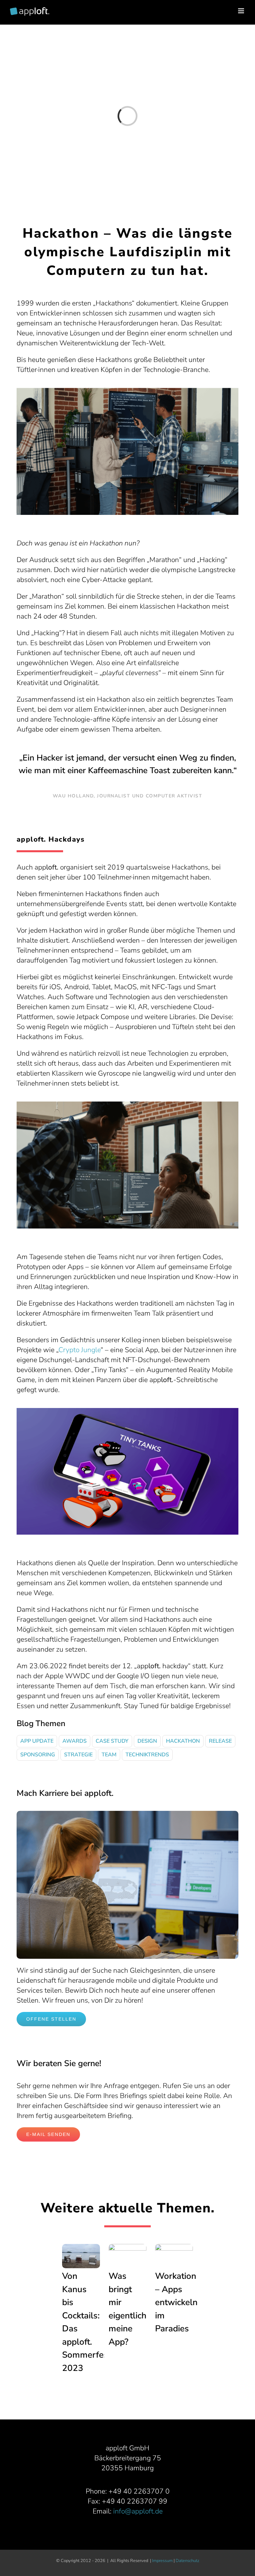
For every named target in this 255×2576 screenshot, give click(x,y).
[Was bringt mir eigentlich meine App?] (128, 2256)
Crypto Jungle (80, 1350)
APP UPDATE (37, 1741)
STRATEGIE (78, 1755)
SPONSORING (38, 1755)
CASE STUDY (112, 1741)
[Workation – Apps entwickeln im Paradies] (174, 2256)
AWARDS (75, 1741)
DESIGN (147, 1741)
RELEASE (220, 1741)
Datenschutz (187, 2561)
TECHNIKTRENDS (147, 1755)
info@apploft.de (138, 2511)
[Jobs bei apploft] (127, 1814)
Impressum (162, 2561)
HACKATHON (183, 1741)
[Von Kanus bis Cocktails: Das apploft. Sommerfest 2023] (81, 2256)
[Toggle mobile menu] (242, 11)
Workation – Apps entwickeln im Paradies (176, 2302)
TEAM (109, 1755)
